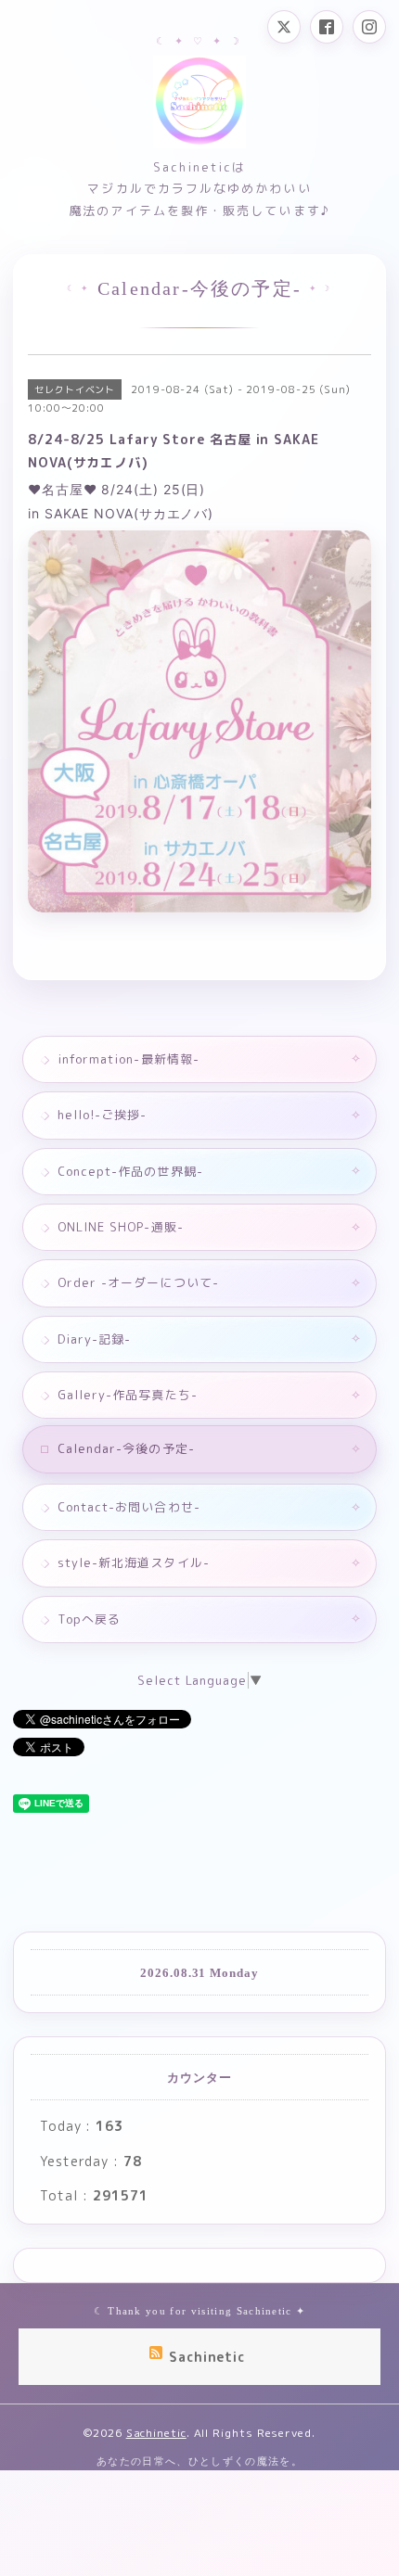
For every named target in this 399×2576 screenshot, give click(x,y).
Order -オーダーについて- (138, 1282)
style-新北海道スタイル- (134, 1562)
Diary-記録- (94, 1339)
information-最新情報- (129, 1059)
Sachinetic (156, 2433)
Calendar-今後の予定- (126, 1448)
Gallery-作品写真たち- (128, 1395)
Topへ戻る (89, 1619)
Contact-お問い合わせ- (129, 1507)
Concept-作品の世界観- (130, 1171)
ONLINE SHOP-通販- (121, 1227)
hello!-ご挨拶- (102, 1115)
